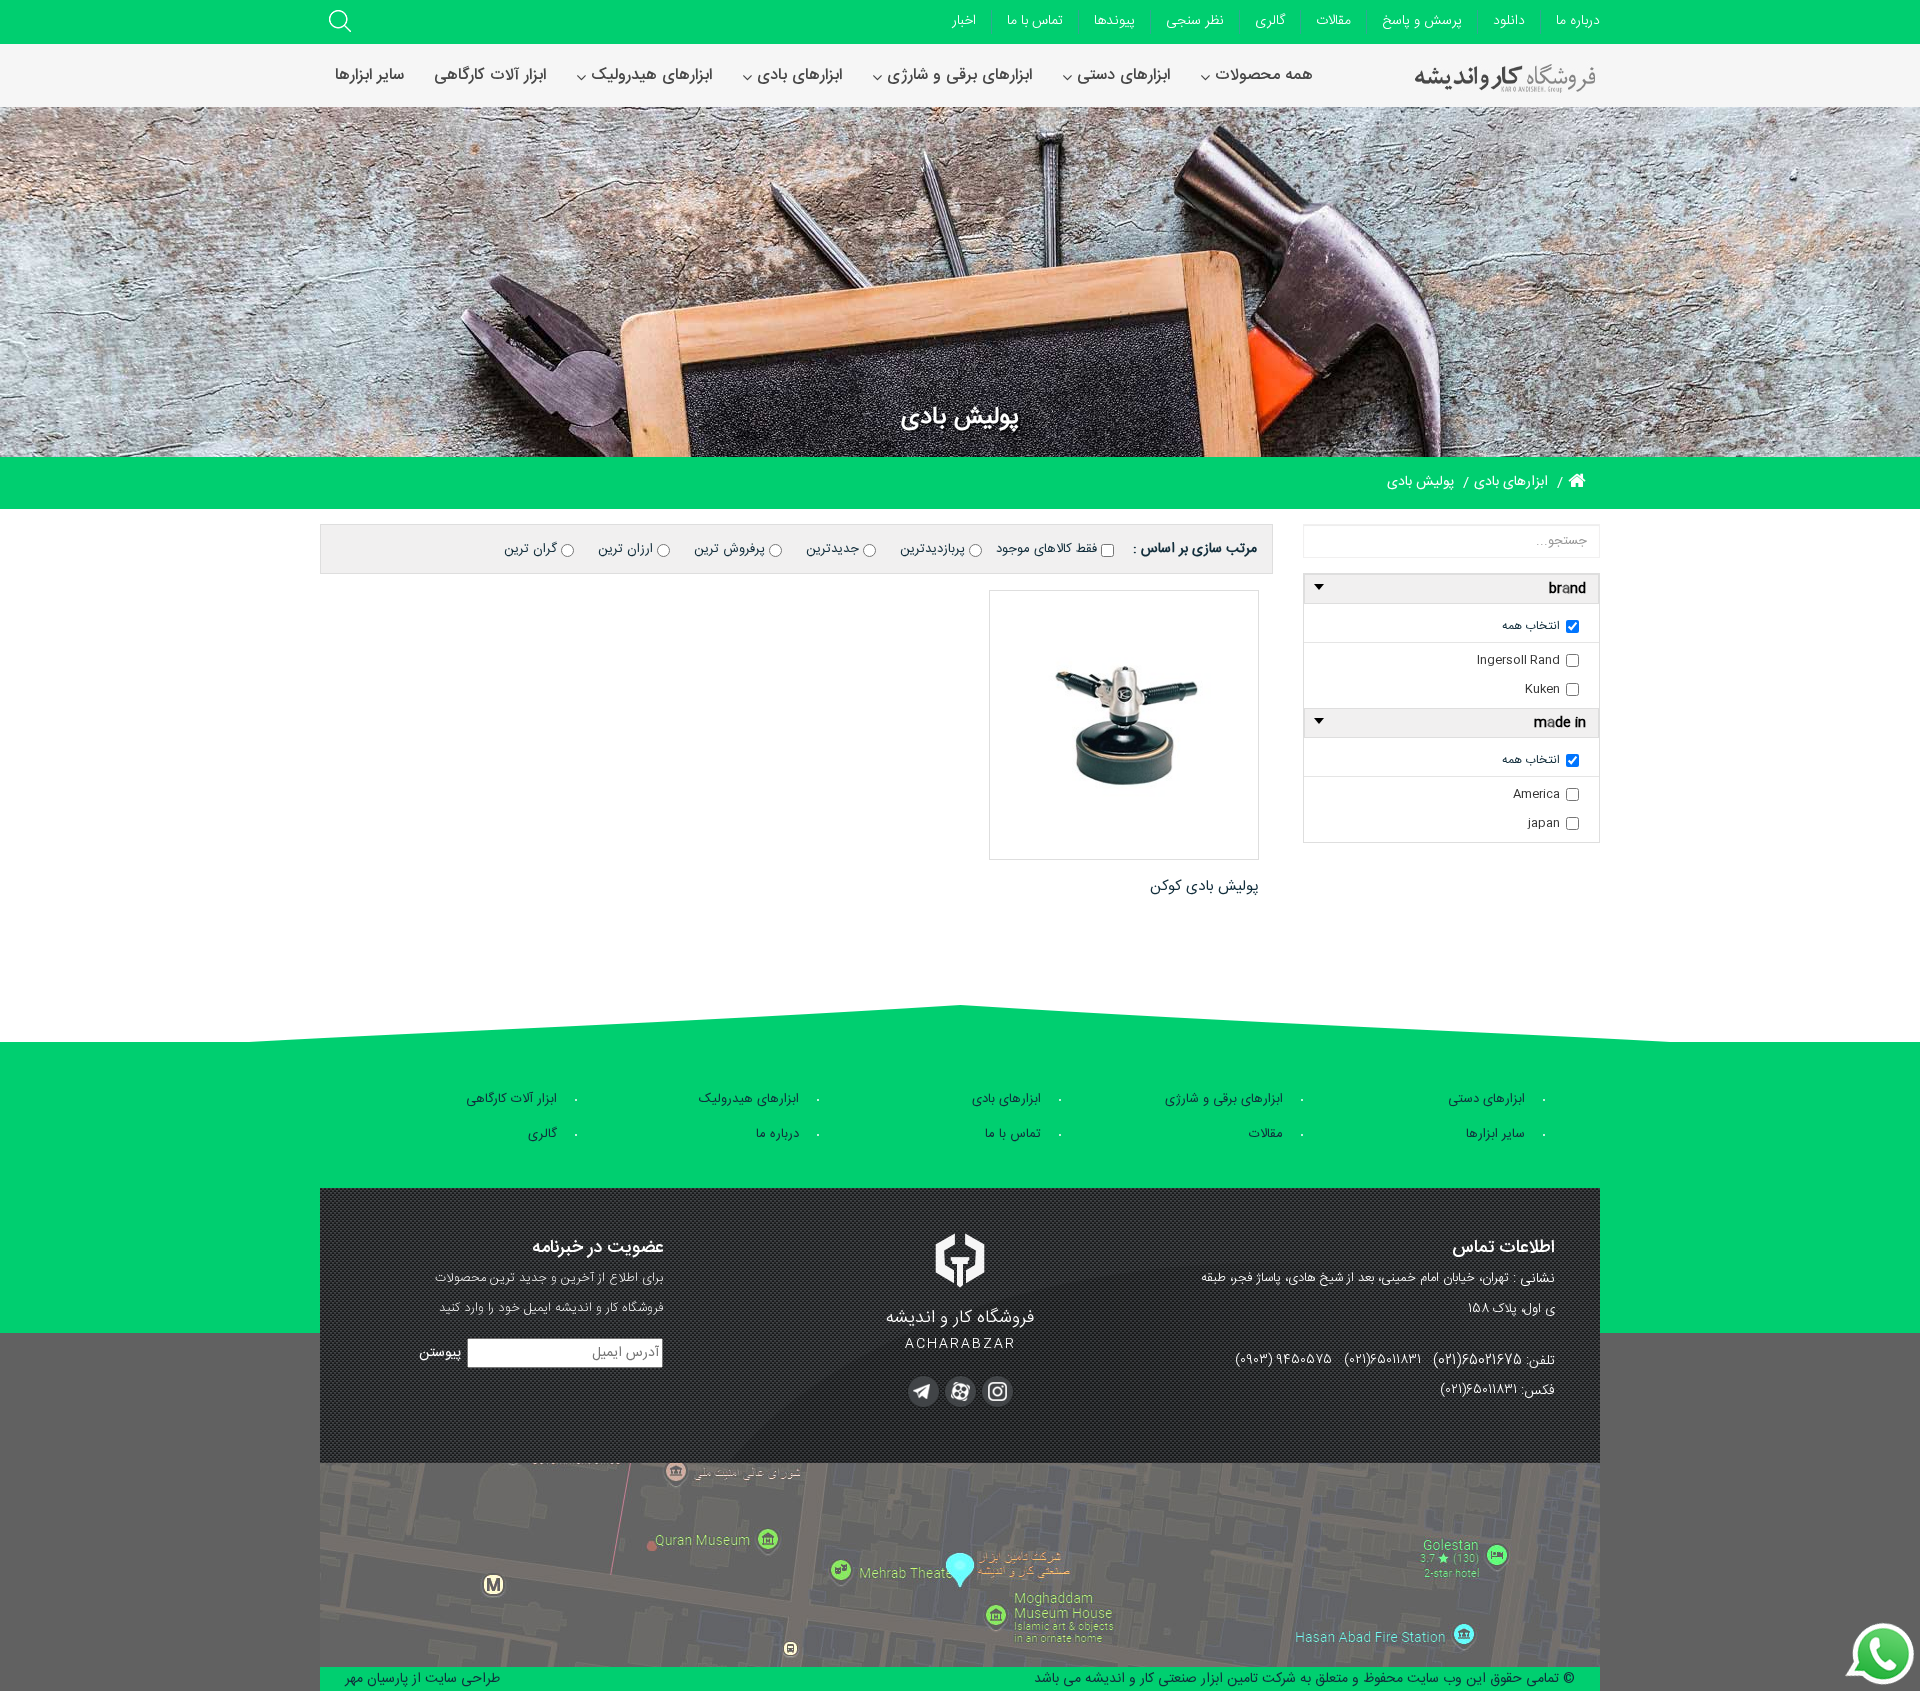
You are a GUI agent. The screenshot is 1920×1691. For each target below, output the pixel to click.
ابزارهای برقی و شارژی (1224, 1099)
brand (1567, 589)
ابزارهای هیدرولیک (749, 1099)
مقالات (1333, 21)
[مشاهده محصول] (1124, 725)
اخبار (964, 21)
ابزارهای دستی (1486, 1099)
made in (1560, 723)
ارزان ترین (627, 549)
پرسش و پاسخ (1422, 21)
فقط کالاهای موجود (1048, 549)
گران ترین (532, 549)
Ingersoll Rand (1518, 660)
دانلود (1509, 21)
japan (1544, 823)
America (1536, 794)
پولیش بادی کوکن (1204, 886)
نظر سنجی (1195, 21)
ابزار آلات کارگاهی (511, 1099)
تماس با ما (1035, 21)
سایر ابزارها (1495, 1134)
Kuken (1542, 689)
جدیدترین (834, 549)
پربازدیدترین (934, 549)
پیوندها (1114, 21)
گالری (1270, 21)
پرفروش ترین (731, 549)
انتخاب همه (1531, 626)
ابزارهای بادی (1006, 1099)
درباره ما (1578, 21)
